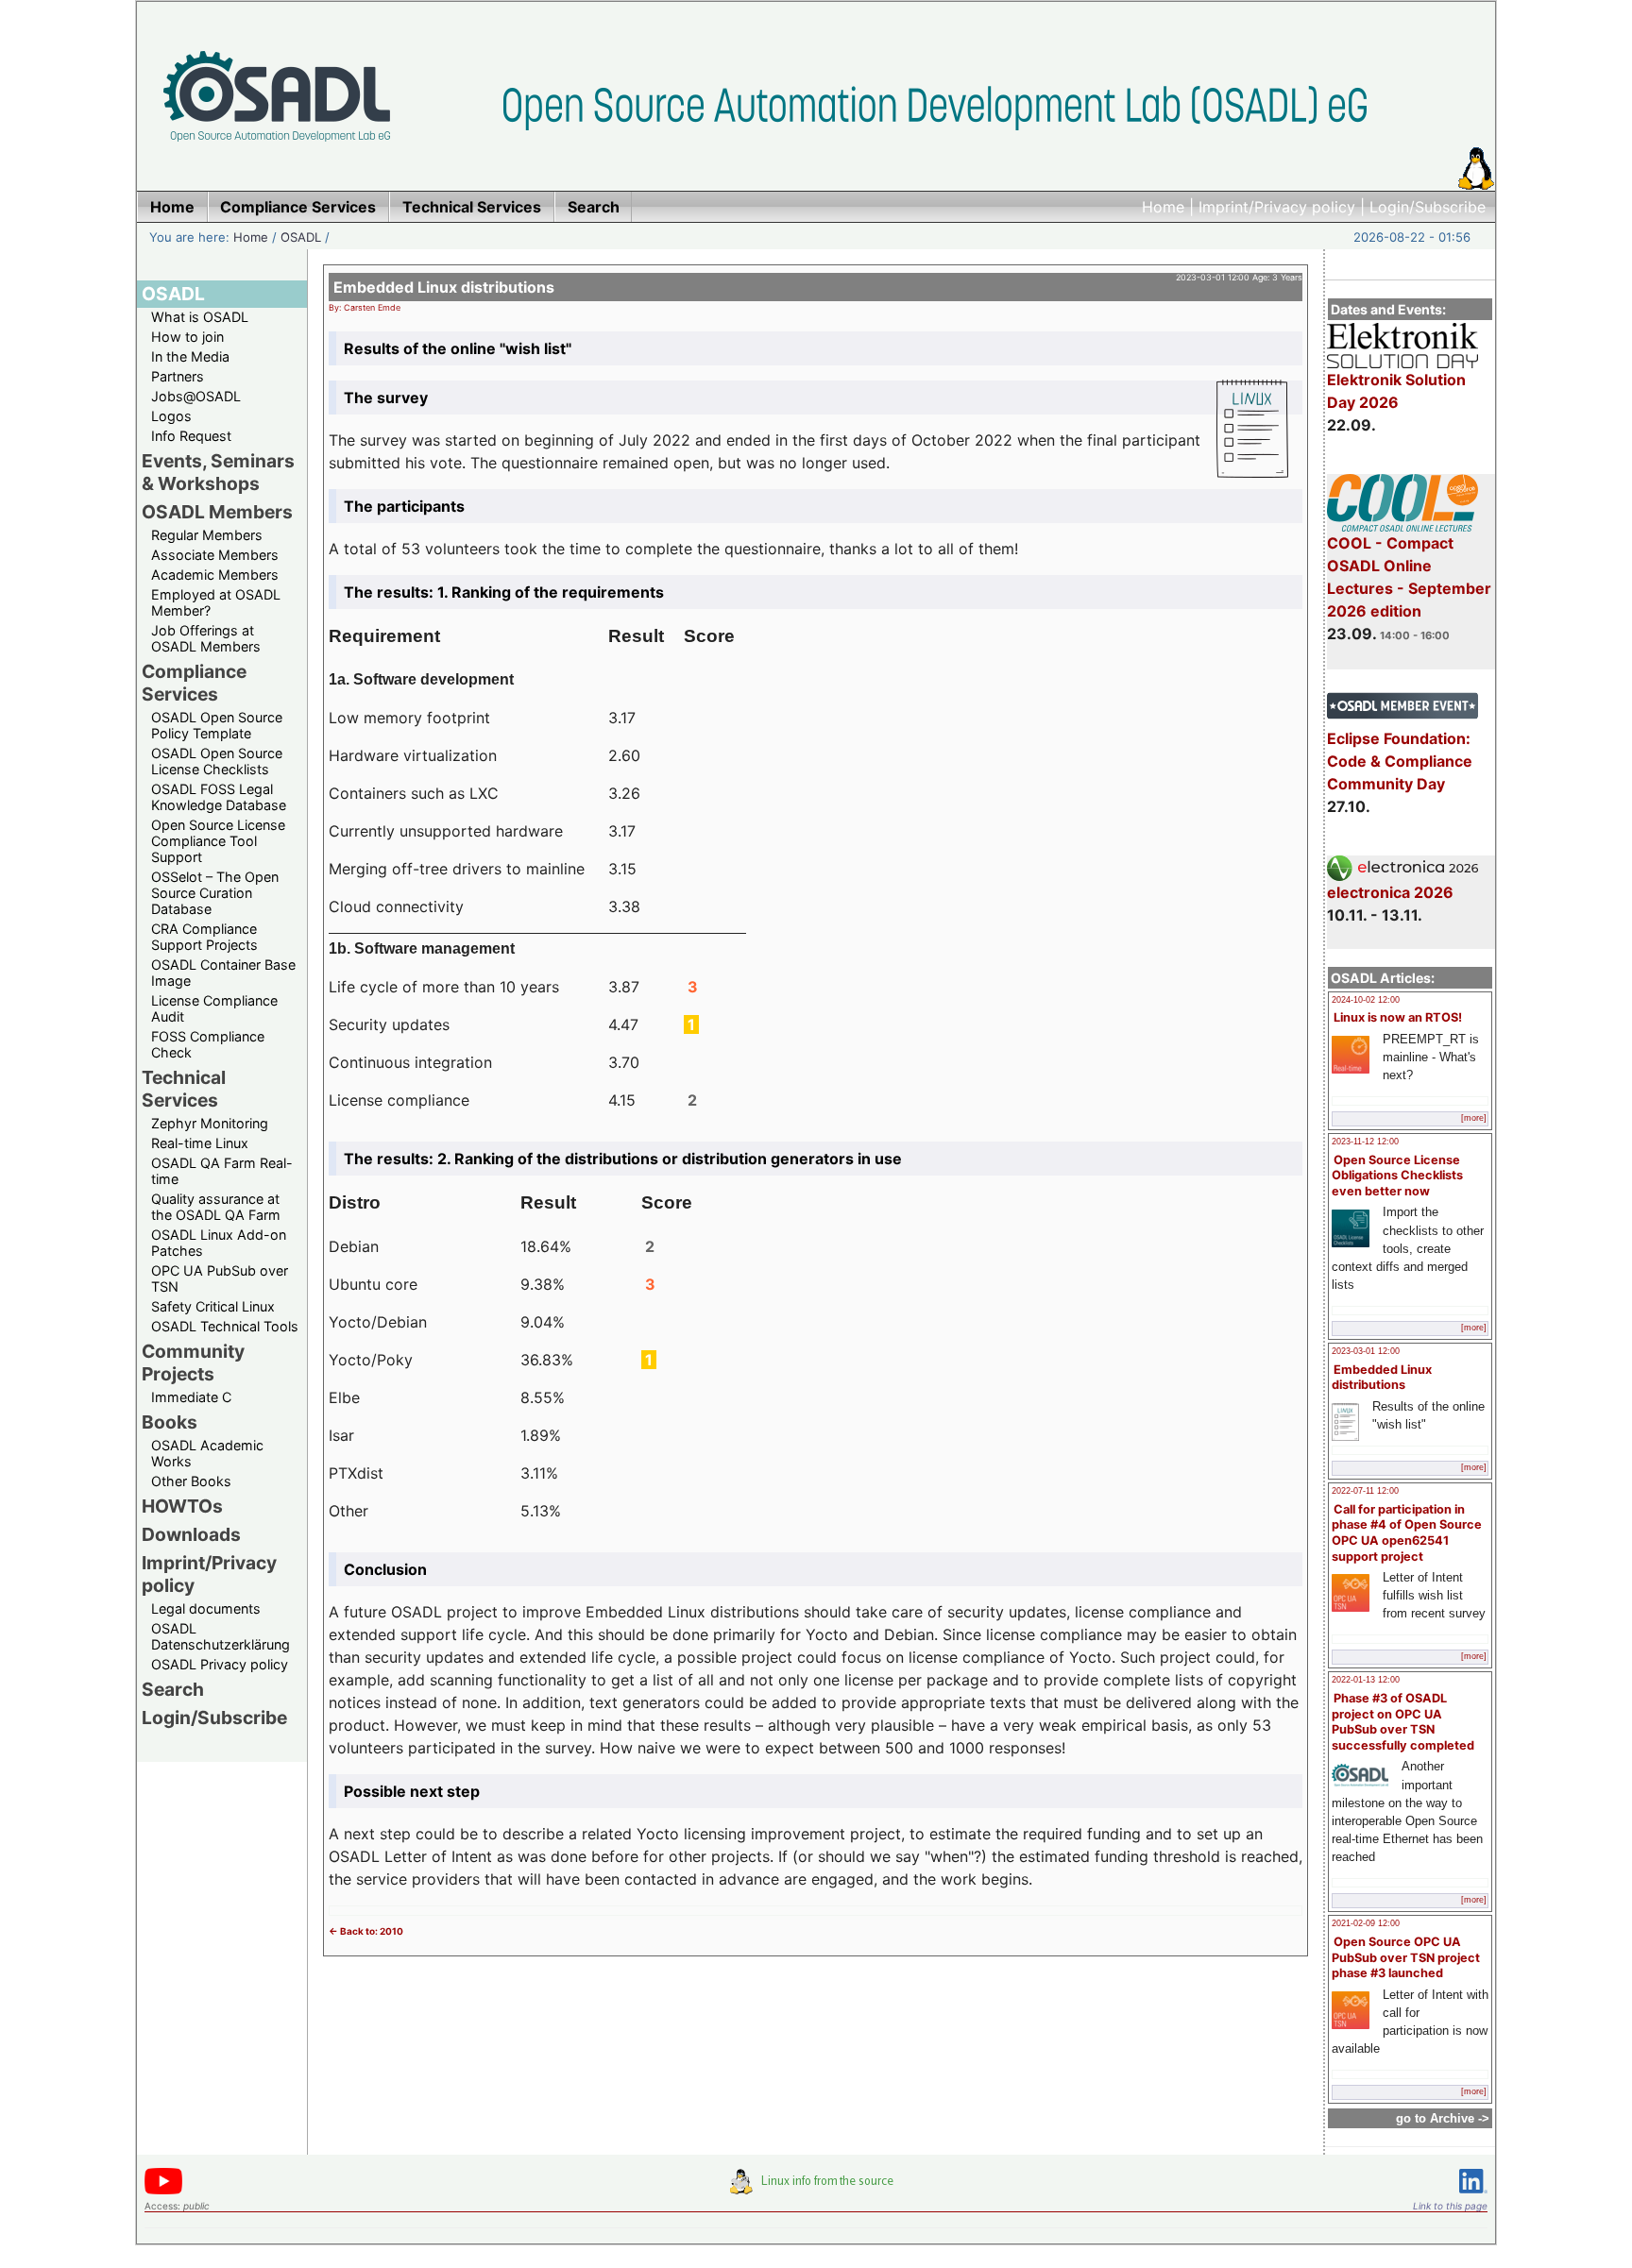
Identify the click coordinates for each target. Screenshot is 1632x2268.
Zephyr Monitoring (210, 1123)
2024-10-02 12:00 (1366, 1000)
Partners (178, 376)
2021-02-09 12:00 (1366, 1923)
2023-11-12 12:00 (1365, 1142)
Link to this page (1450, 2206)
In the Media (190, 356)
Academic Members (215, 575)
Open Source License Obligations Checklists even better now (1397, 1176)
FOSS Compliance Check (208, 1044)
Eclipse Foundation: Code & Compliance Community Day (1400, 761)
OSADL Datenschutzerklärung (221, 1636)
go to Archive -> (1443, 2118)
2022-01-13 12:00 (1366, 1680)
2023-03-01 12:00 (1366, 1351)
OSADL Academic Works (207, 1453)
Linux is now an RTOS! (1398, 1017)
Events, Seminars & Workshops (218, 472)
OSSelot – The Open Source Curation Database (215, 893)
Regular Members (207, 535)
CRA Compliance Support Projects (204, 937)
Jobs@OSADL (196, 396)
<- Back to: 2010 (366, 1931)
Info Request (191, 436)
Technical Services (184, 1089)
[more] (1474, 1118)
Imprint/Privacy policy (1277, 207)
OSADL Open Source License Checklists (217, 761)
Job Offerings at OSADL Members (206, 638)
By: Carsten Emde (365, 307)
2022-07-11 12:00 (1365, 1491)
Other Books (191, 1481)
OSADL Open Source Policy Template (217, 725)
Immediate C (191, 1397)
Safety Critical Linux (213, 1306)
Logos (171, 416)
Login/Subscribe (1428, 207)
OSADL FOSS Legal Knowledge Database (219, 797)
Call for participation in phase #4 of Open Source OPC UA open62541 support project (1407, 1533)
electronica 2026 (1390, 892)
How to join (187, 337)
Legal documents (206, 1608)
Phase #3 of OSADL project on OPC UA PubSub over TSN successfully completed (1403, 1722)
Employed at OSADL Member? (216, 602)
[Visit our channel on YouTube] (163, 2191)
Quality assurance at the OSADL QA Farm (216, 1207)
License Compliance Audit (214, 1008)
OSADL (301, 237)
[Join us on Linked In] (1473, 2197)
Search (173, 1689)
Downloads (191, 1534)
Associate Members (215, 555)
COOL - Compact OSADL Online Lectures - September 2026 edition (1409, 577)
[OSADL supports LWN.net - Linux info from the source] (816, 2189)
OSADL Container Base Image (223, 973)
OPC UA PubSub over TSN (220, 1278)
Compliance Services (194, 683)
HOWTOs (182, 1506)
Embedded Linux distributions (1382, 1378)
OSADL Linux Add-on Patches (219, 1243)
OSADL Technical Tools (225, 1326)
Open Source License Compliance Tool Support (218, 841)
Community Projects (193, 1362)
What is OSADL (200, 317)
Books (170, 1422)
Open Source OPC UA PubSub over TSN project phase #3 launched (1406, 1957)
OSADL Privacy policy (220, 1664)
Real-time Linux (200, 1143)
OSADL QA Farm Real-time (222, 1171)
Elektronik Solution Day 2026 (1396, 391)
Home (1163, 207)
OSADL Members (217, 512)
